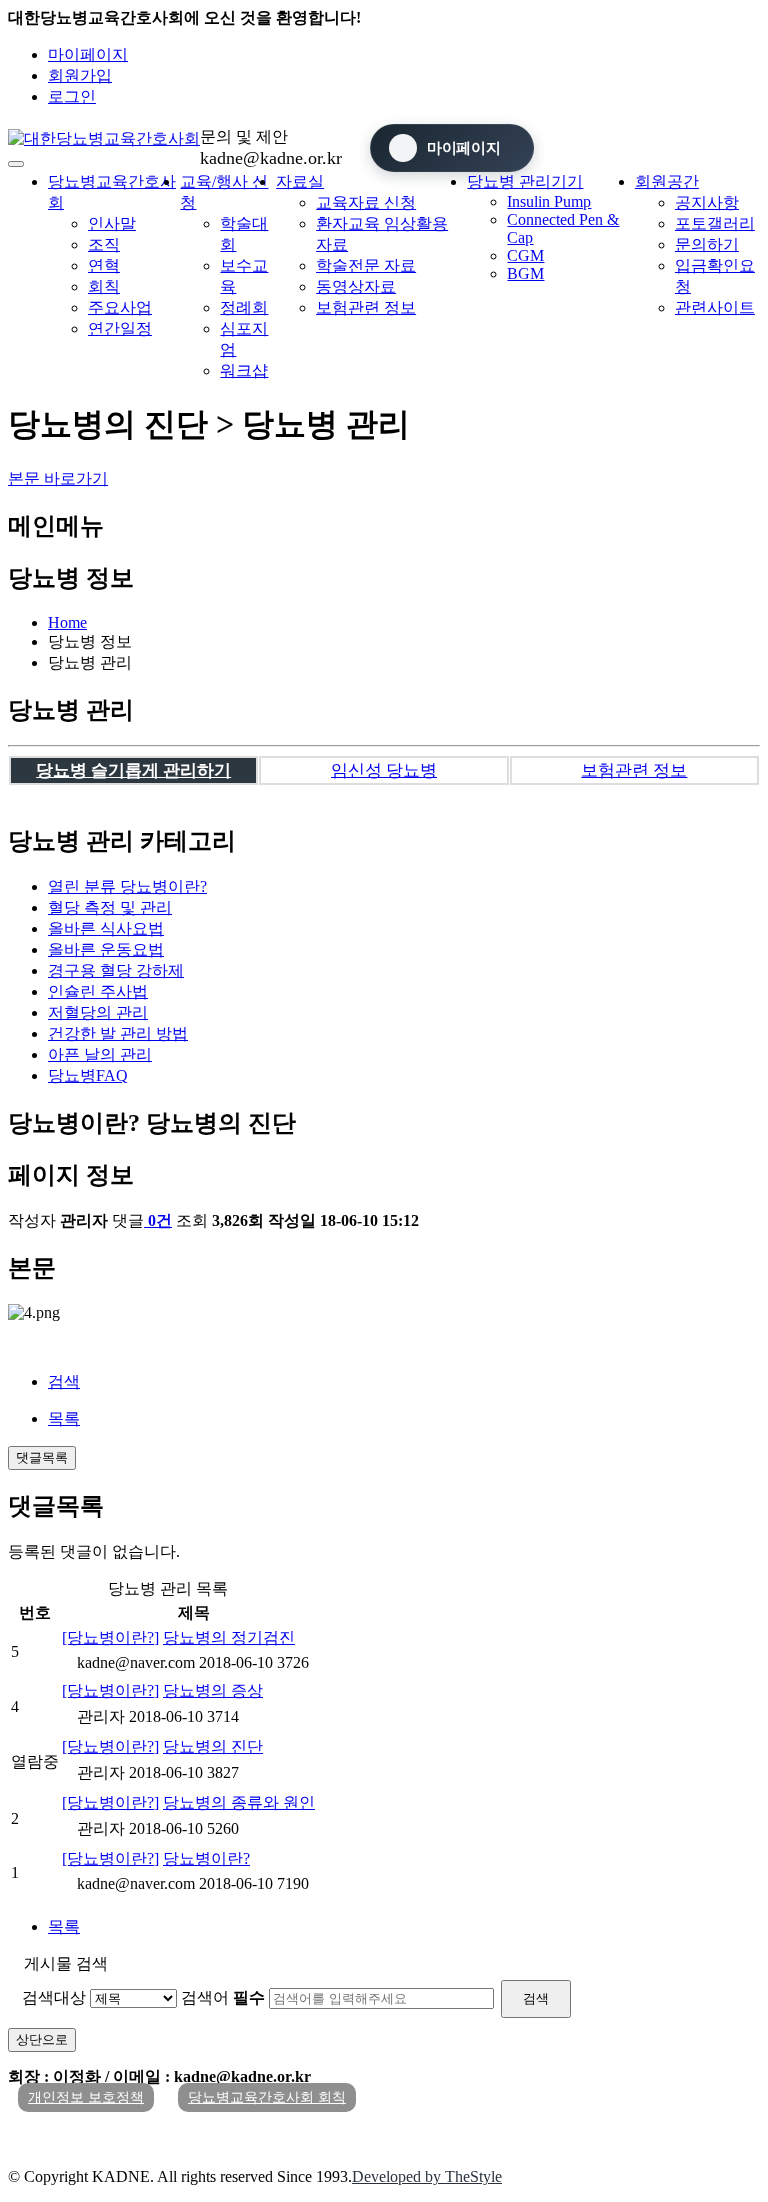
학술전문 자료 (366, 265)
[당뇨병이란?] (110, 1637)
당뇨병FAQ (88, 1075)
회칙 (104, 286)
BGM (525, 273)
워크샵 (244, 370)
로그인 (72, 96)
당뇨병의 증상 (213, 1690)
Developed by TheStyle (427, 2176)
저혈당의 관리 (98, 1012)
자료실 (300, 181)
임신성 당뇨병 (384, 770)
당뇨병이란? (127, 886)
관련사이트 (715, 307)
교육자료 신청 (366, 202)
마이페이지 (88, 54)
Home (67, 622)
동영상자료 (356, 286)
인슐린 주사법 (98, 991)
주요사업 (120, 307)
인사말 (112, 223)
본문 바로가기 (58, 478)
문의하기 (707, 244)
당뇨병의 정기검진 (229, 1637)
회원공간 (667, 181)
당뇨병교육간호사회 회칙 (267, 2097)
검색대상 (54, 1997)
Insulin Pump (549, 201)
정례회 (244, 307)
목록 (64, 1418)
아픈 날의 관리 (100, 1054)
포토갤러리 (715, 223)
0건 (160, 1220)
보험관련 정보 (366, 307)
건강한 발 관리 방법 (118, 1033)
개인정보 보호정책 (86, 2097)
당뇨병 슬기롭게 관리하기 (133, 770)
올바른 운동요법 (106, 949)
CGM (525, 255)
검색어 (223, 1997)
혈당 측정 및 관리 (110, 907)
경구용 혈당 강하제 (116, 970)
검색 (64, 1381)
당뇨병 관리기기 (525, 181)
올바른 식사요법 (106, 928)
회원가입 (80, 75)
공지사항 (707, 202)
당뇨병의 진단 (213, 1746)
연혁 (104, 265)
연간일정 (120, 328)
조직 (104, 244)
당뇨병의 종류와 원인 (239, 1802)
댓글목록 (42, 1457)
